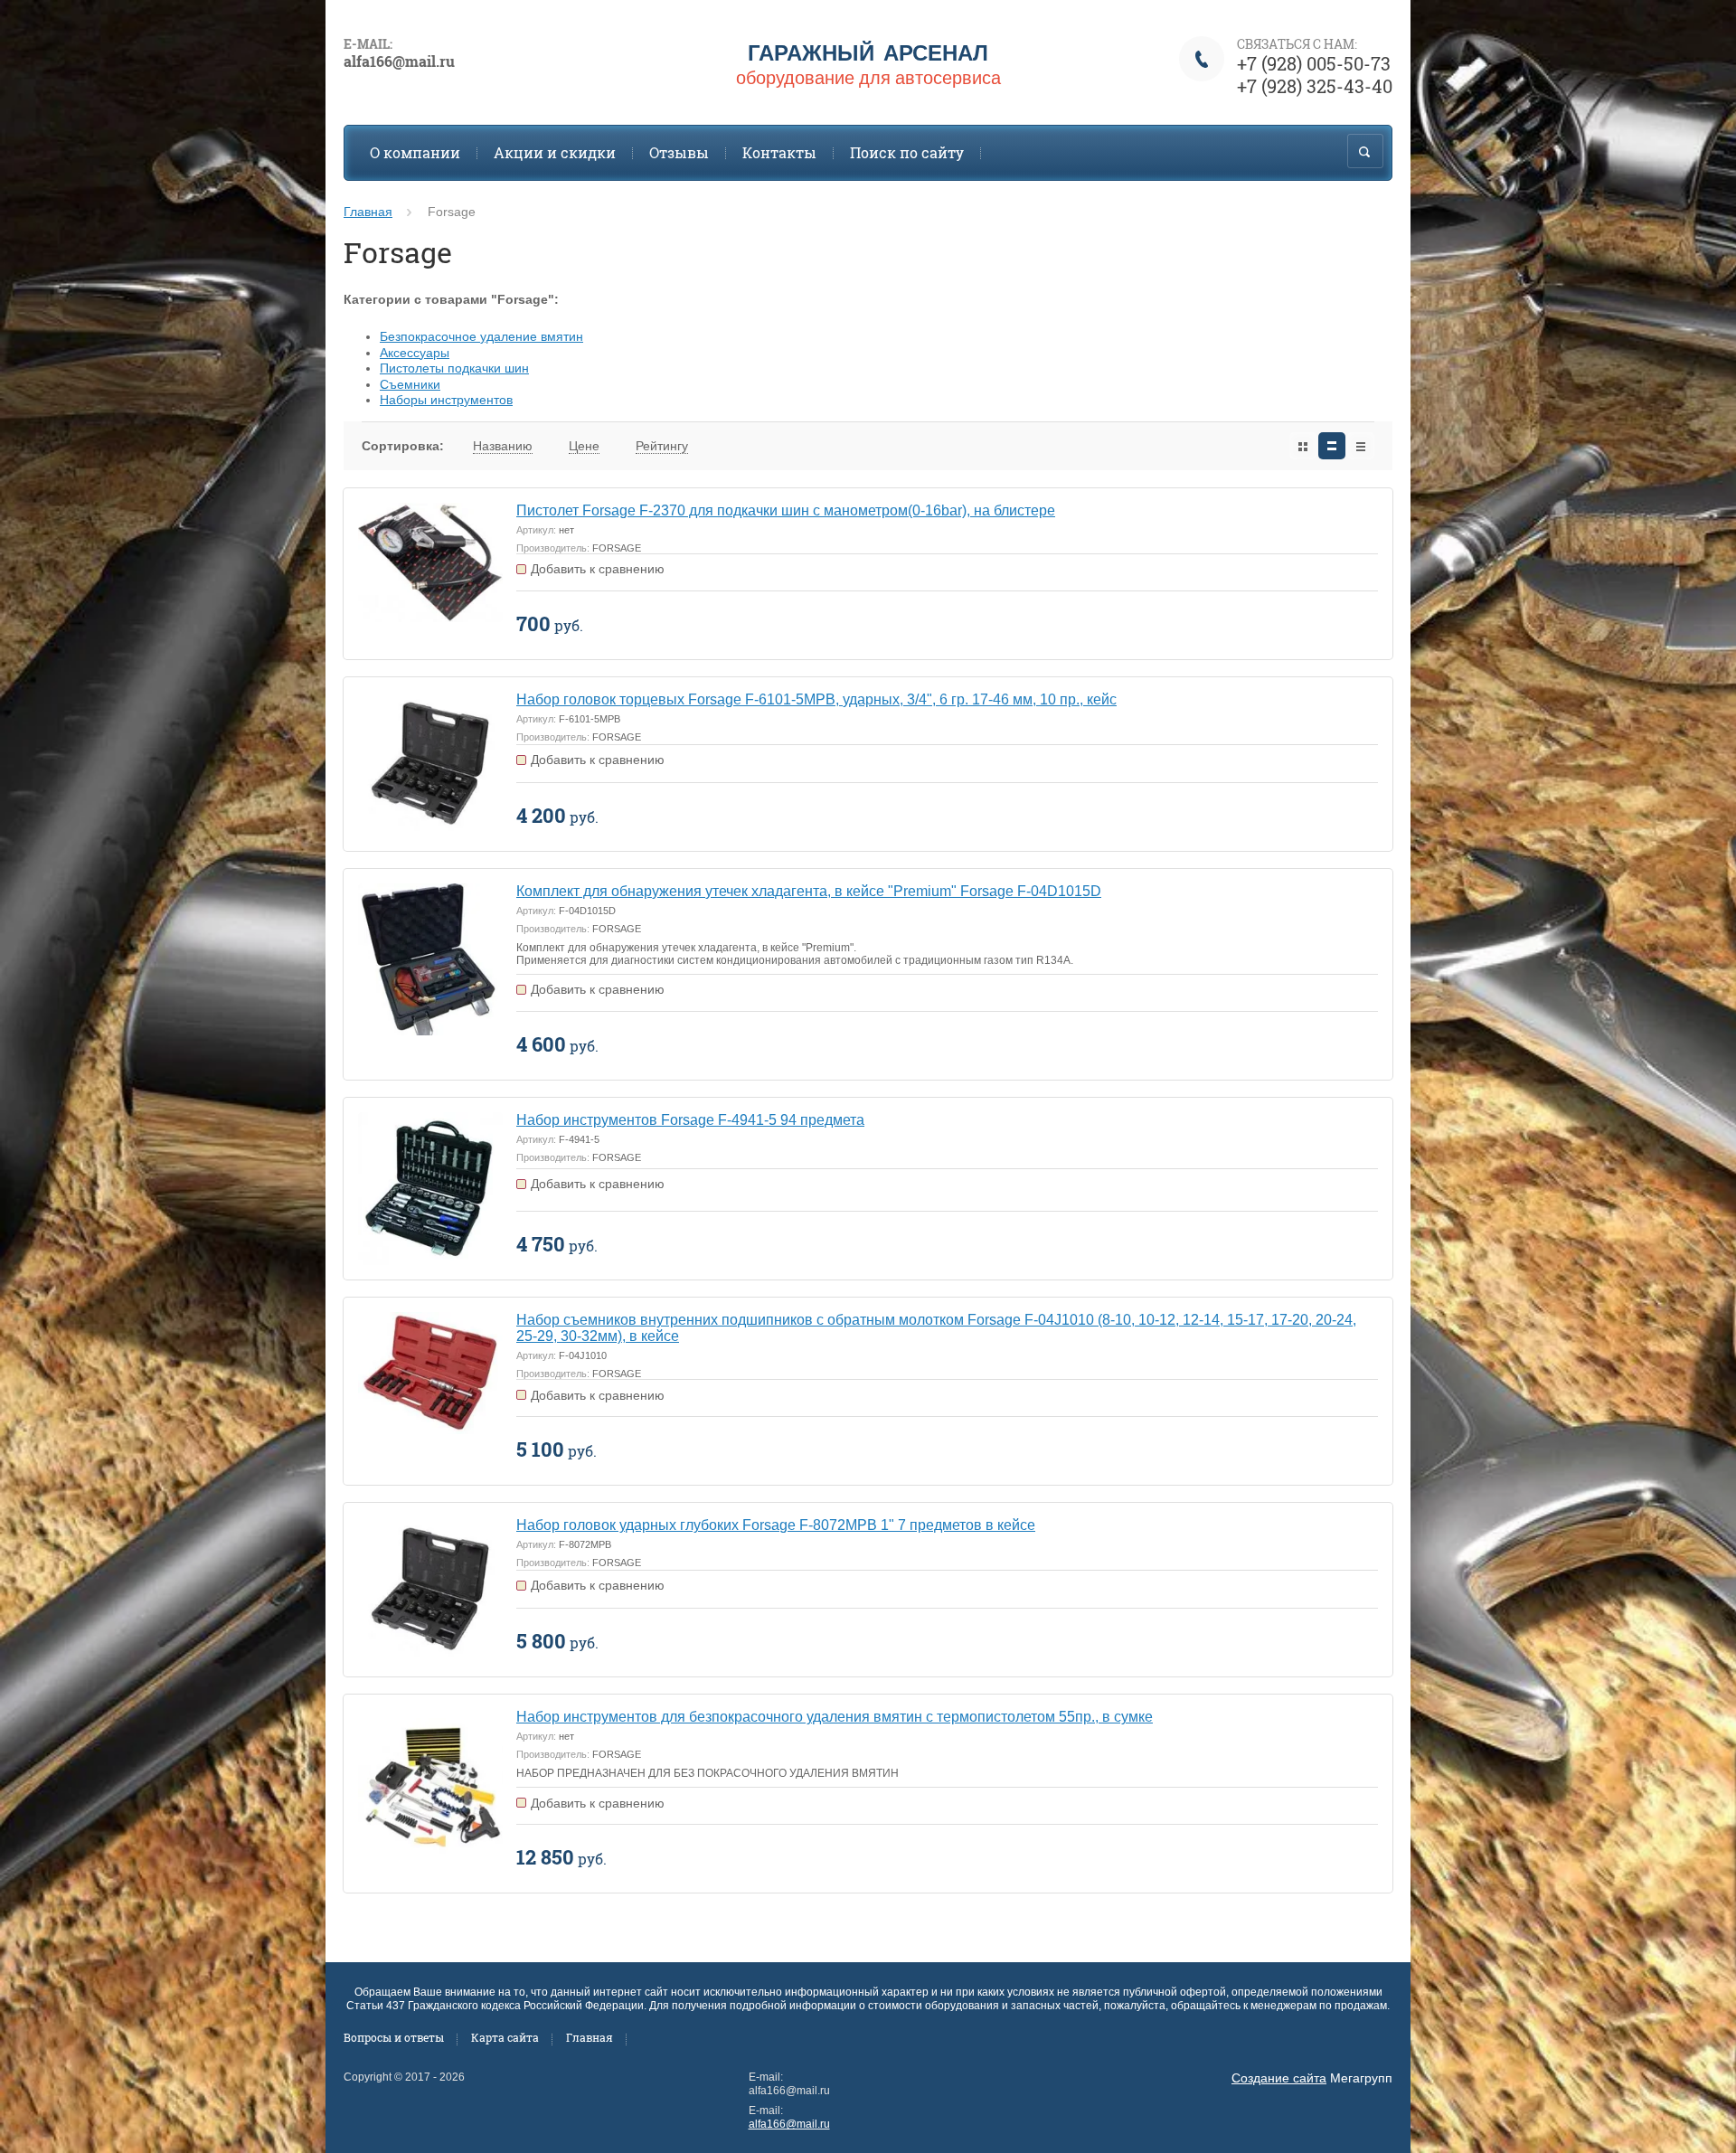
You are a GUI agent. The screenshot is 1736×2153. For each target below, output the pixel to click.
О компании (415, 152)
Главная (368, 212)
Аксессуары (415, 353)
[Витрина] (1303, 446)
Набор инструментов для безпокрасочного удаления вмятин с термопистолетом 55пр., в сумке (835, 1717)
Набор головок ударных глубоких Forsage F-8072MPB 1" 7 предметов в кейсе (776, 1525)
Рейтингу (662, 446)
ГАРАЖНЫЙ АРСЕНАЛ (868, 52)
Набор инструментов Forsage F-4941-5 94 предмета (690, 1120)
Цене (584, 446)
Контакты (779, 152)
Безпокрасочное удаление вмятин (481, 336)
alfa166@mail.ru (789, 2124)
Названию (503, 446)
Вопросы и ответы (394, 2037)
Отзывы (679, 152)
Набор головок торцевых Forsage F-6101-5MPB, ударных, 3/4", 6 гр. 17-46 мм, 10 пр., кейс (816, 699)
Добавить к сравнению (598, 569)
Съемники (410, 384)
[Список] (1332, 446)
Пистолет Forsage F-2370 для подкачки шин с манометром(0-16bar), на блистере (786, 510)
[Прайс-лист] (1361, 446)
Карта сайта (505, 2037)
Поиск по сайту (907, 152)
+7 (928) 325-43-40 (1315, 86)
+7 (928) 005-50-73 (1314, 63)
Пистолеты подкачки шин (454, 368)
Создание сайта (1279, 2078)
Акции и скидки (555, 152)
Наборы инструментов (446, 400)
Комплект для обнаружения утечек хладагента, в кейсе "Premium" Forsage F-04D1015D (809, 891)
